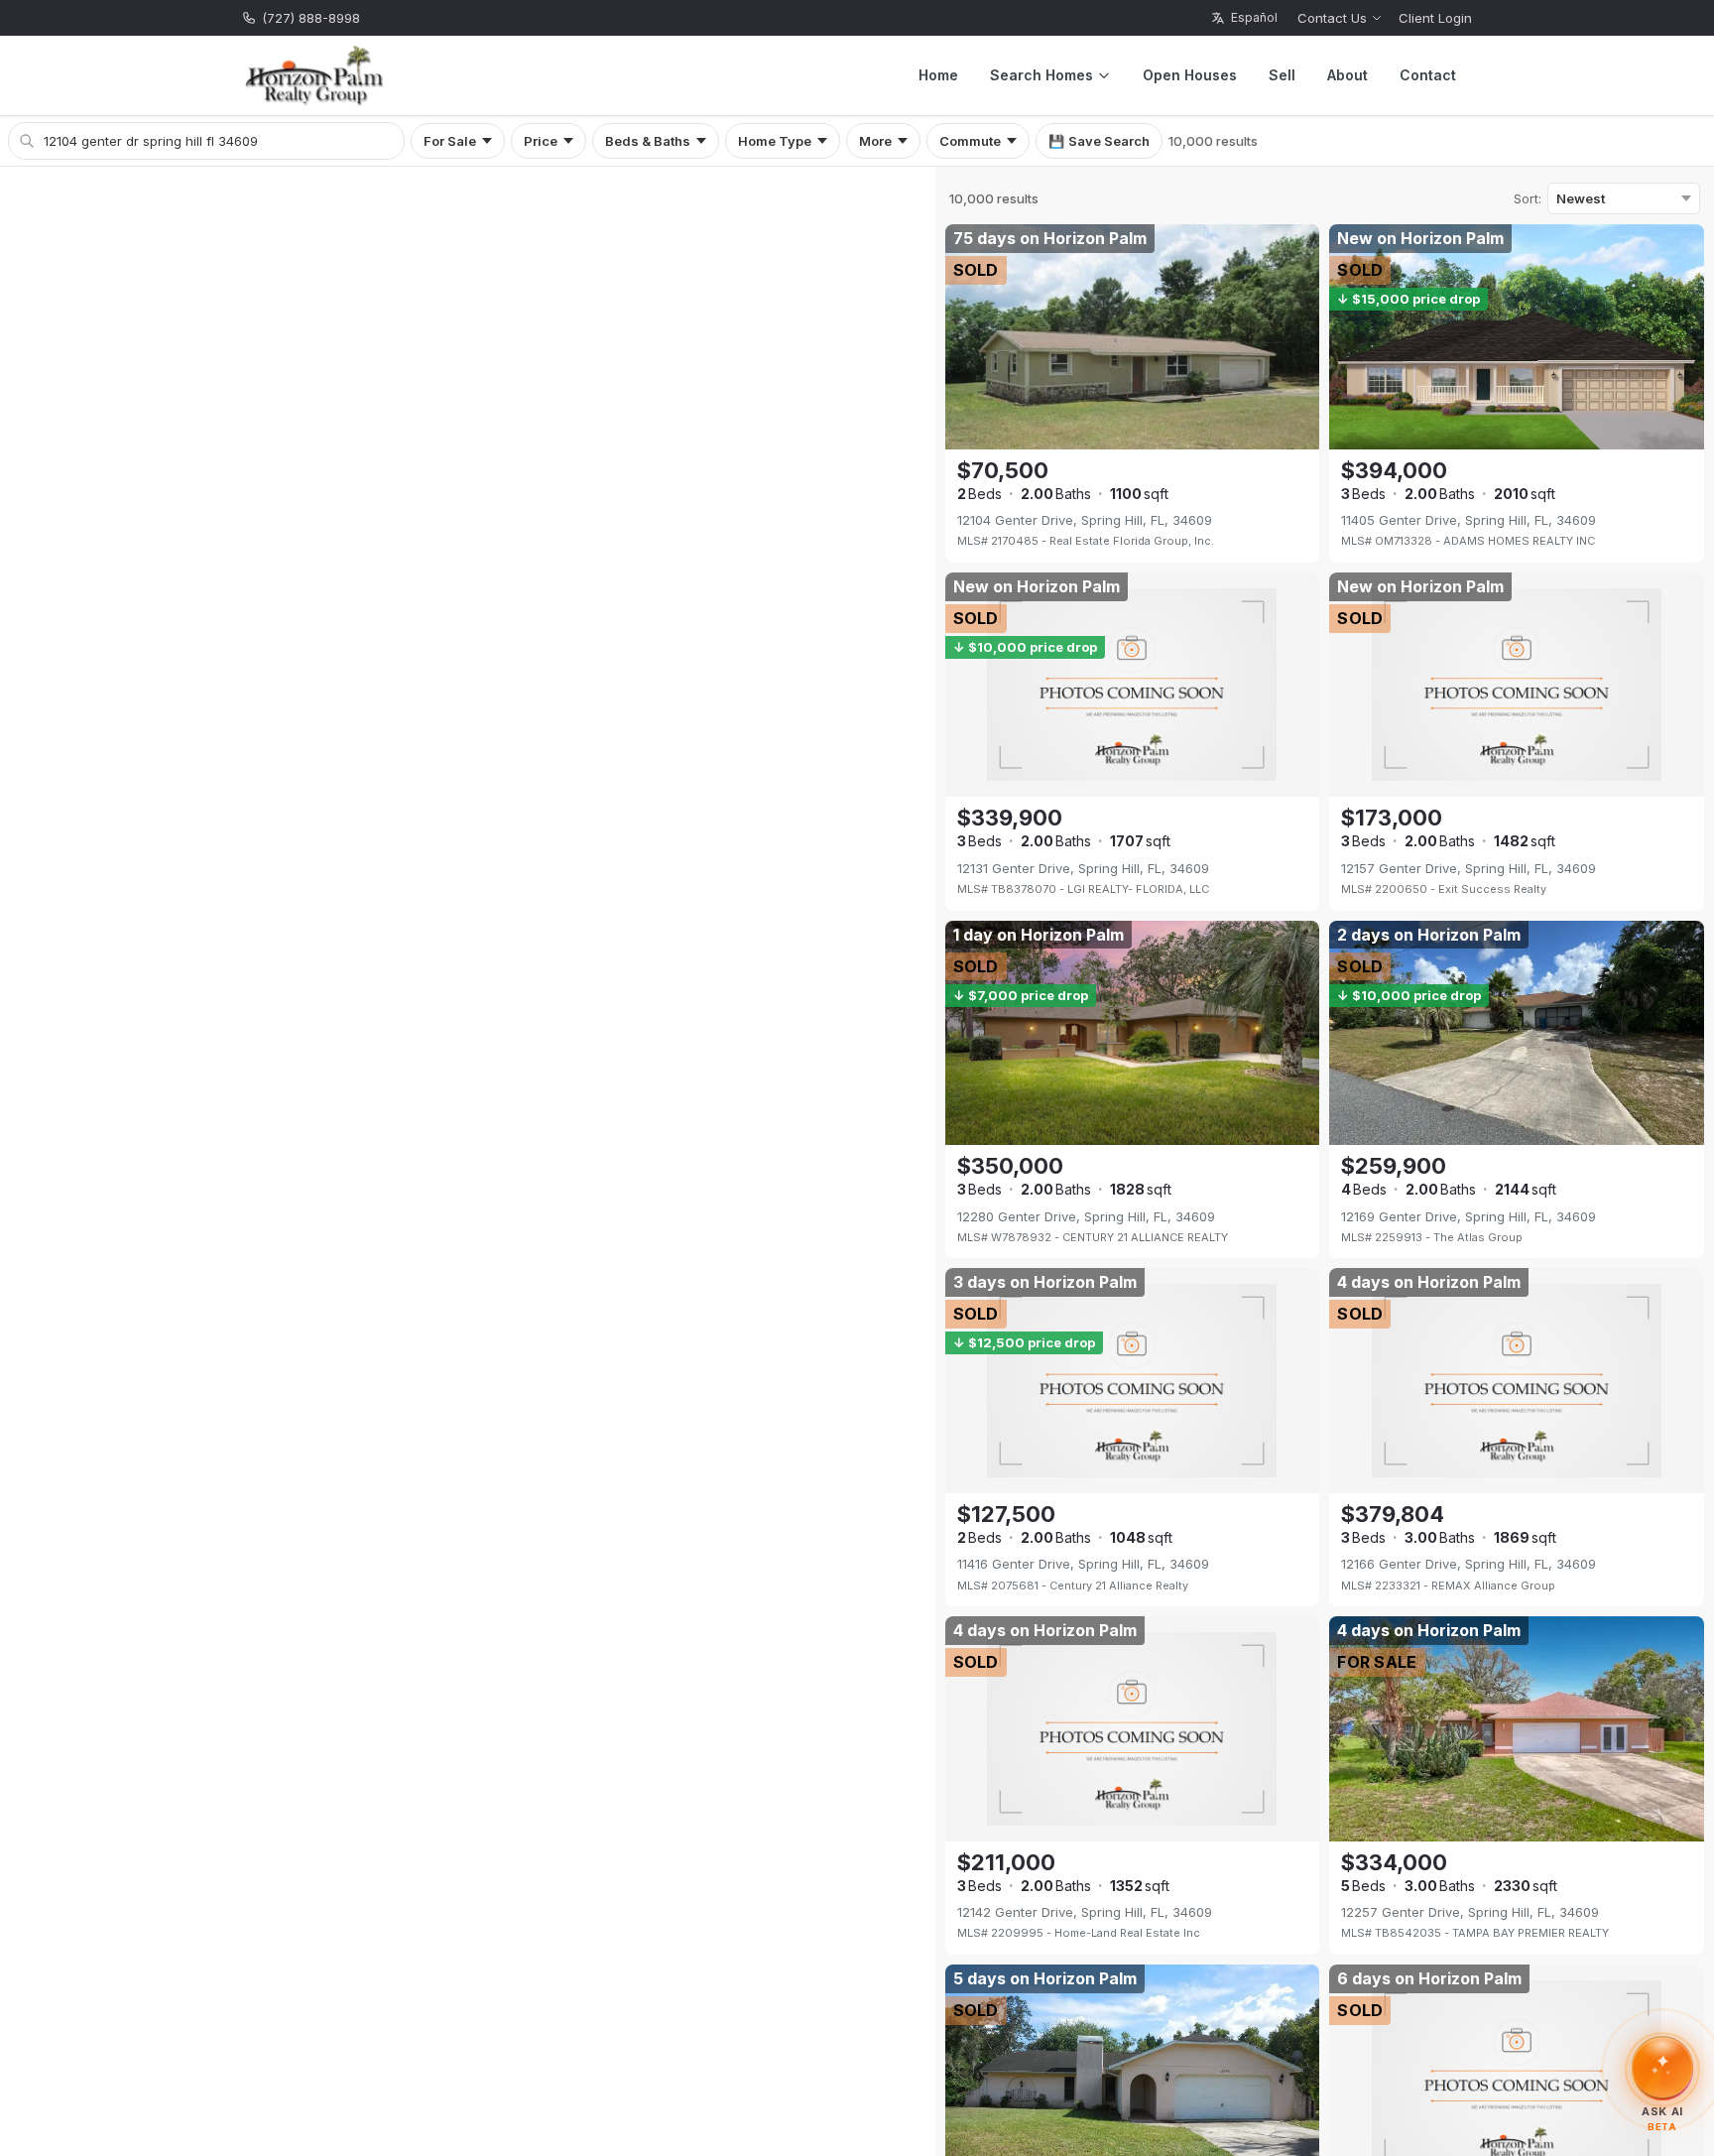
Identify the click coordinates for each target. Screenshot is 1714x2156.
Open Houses (1190, 75)
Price (541, 141)
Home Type (775, 141)
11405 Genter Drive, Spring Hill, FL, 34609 (1469, 520)
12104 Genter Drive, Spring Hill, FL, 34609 (1085, 520)
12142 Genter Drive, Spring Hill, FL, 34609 (1085, 1912)
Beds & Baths (648, 141)
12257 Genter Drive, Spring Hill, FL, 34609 (1470, 1912)
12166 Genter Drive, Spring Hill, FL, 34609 (1469, 1564)
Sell (1282, 75)
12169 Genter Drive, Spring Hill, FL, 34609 (1469, 1216)
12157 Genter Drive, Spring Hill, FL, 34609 (1469, 868)
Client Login (1435, 18)
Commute (970, 141)
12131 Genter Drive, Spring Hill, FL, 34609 (1083, 868)
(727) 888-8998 (311, 18)
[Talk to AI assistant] (1662, 2066)
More (875, 141)
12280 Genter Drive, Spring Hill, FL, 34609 (1086, 1216)
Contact (1428, 75)
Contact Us (1332, 18)
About (1347, 75)
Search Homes (1041, 75)
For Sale (450, 141)
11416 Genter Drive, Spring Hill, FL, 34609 (1083, 1564)
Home (938, 75)
